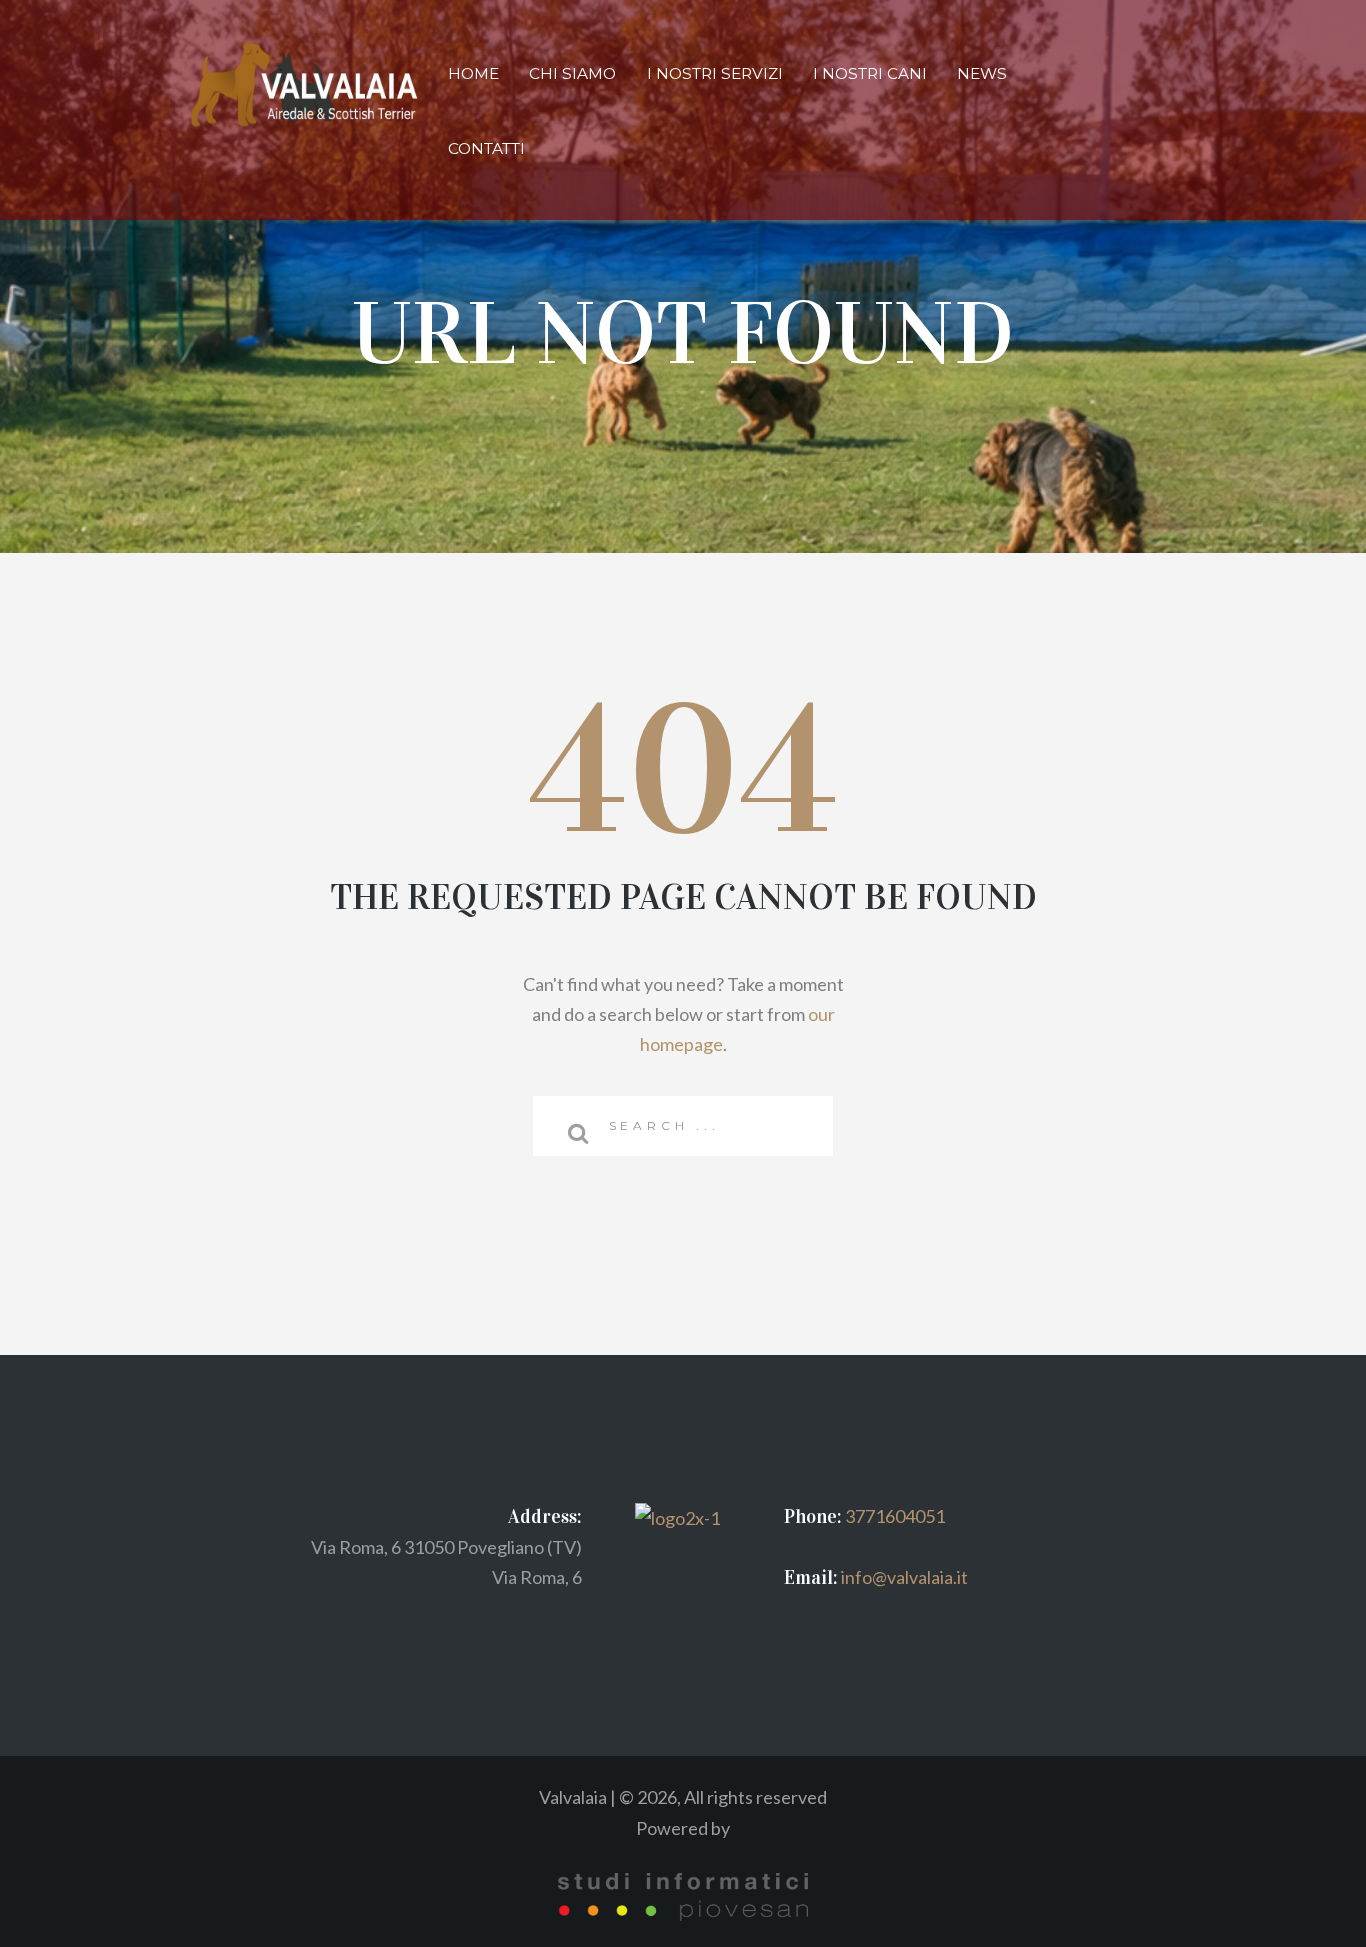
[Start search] (569, 1133)
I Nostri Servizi (715, 73)
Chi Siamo (572, 73)
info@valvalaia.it (903, 1577)
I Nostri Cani (870, 73)
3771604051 (895, 1516)
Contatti (486, 148)
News (982, 73)
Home (473, 73)
